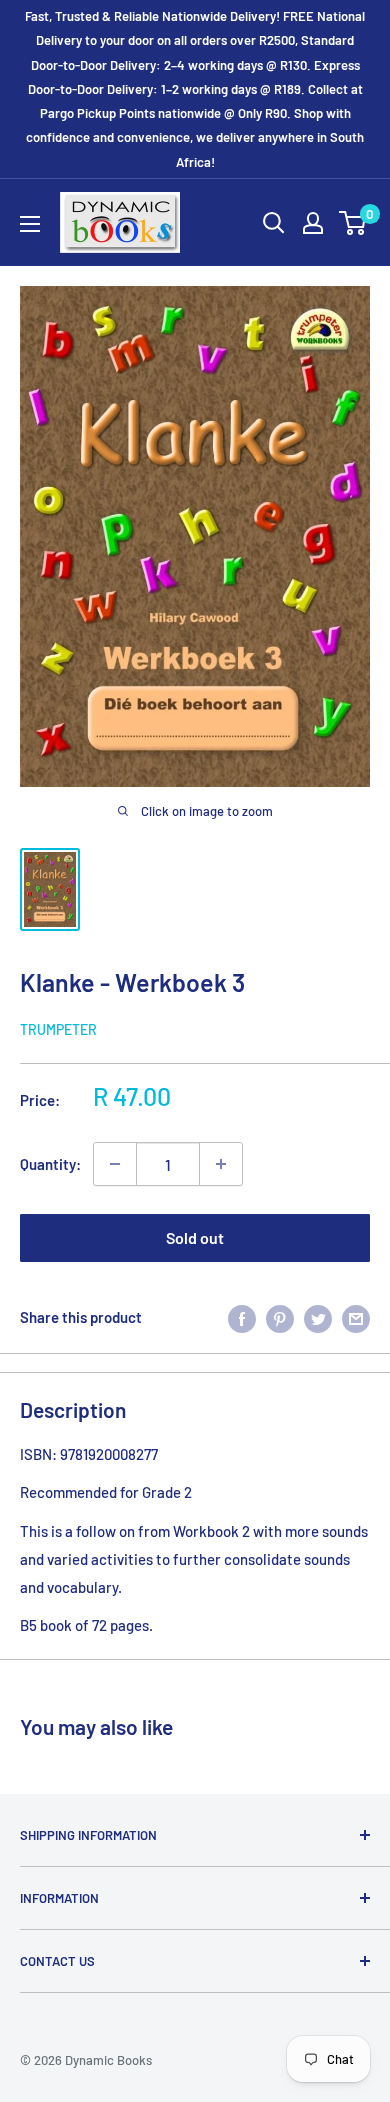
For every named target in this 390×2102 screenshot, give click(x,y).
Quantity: (50, 1164)
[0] (353, 223)
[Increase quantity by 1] (221, 1164)
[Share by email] (356, 1317)
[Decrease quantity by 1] (115, 1164)
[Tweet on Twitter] (318, 1317)
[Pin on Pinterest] (280, 1317)
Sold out (195, 1237)
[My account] (313, 223)
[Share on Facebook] (242, 1317)
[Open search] (274, 223)
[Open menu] (30, 224)
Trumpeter (58, 1029)
